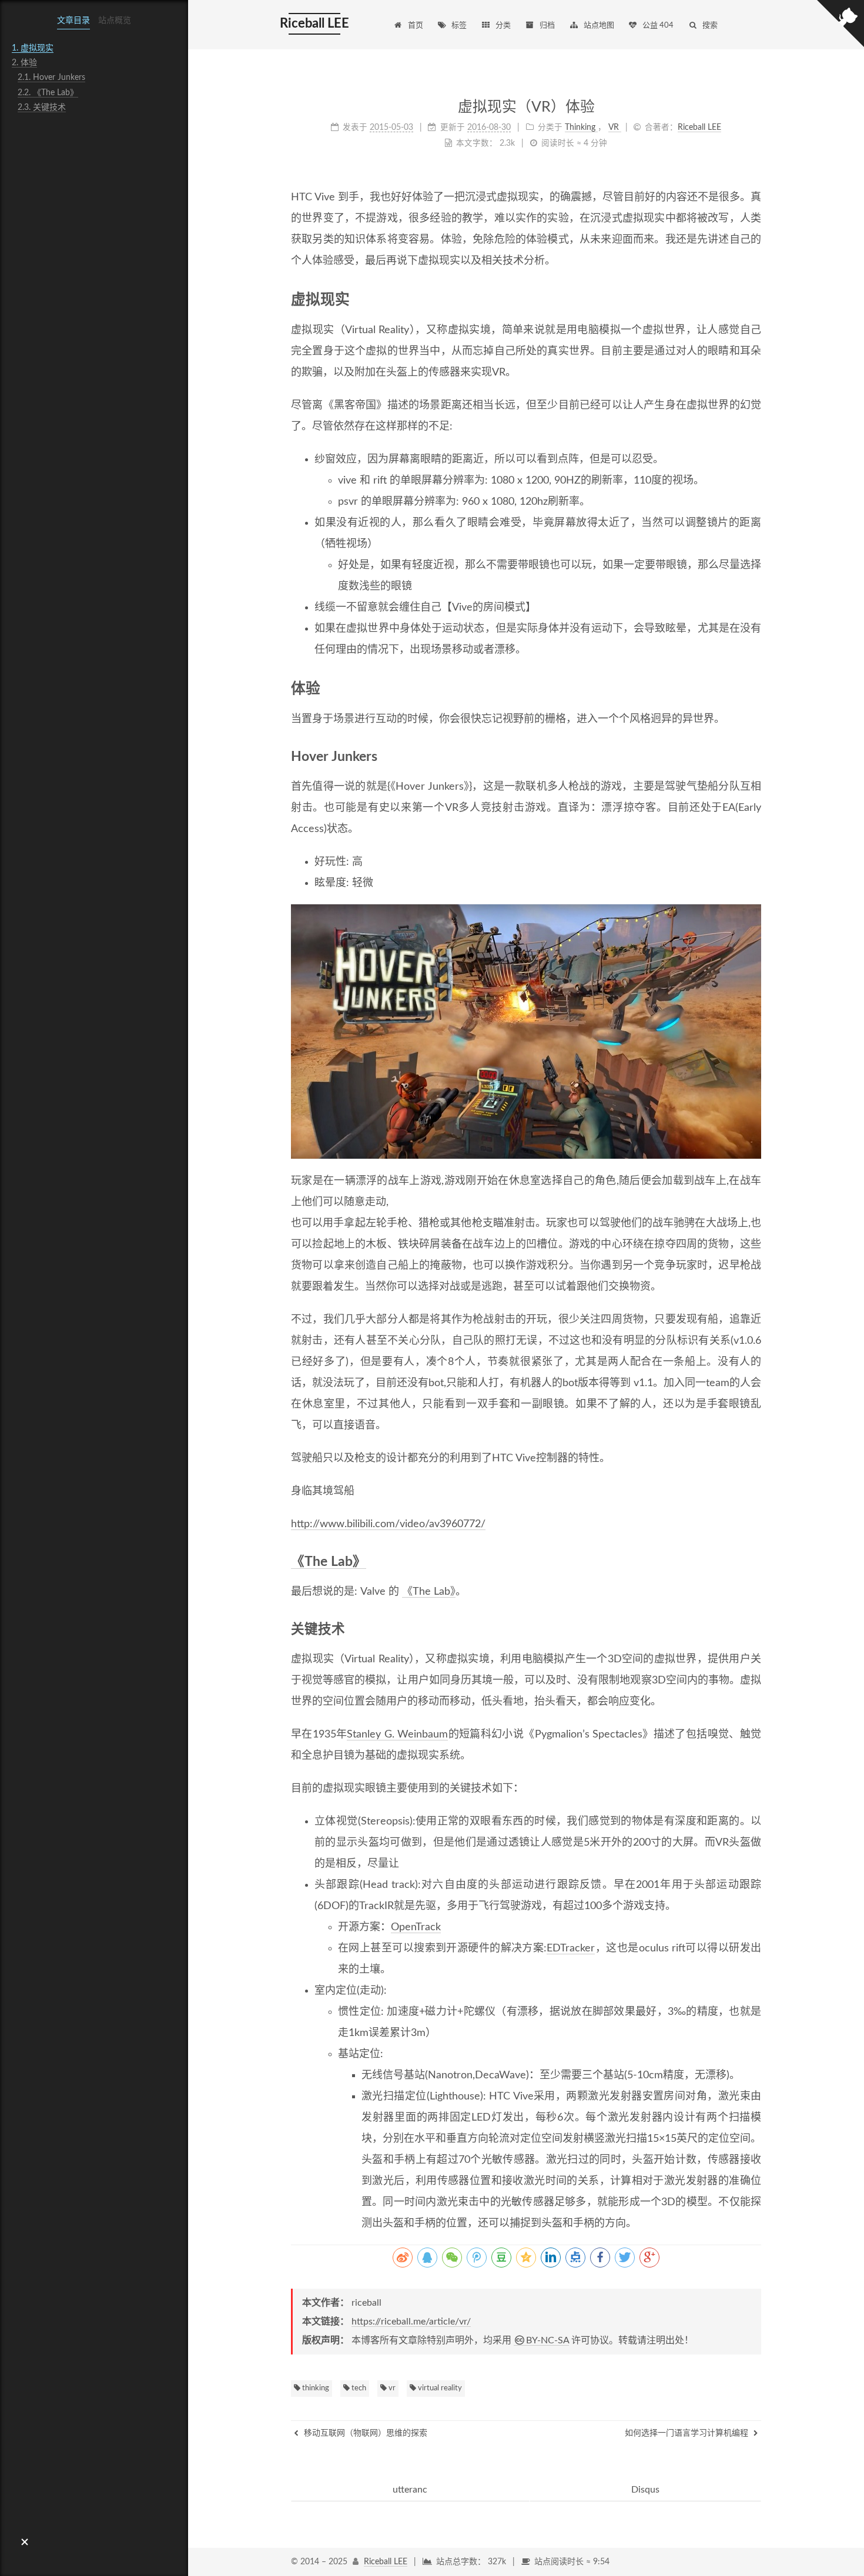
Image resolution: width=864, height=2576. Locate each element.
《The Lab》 (329, 1562)
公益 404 (658, 26)
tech (358, 2388)
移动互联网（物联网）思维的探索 (364, 2433)
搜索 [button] (710, 26)
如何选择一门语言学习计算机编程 (688, 2433)
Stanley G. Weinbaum (397, 1735)
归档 (547, 26)
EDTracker (571, 1948)
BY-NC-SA (547, 2340)
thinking (315, 2388)
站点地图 (599, 26)
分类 (503, 26)
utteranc (410, 2490)
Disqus (645, 2490)
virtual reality (439, 2388)
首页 (416, 26)
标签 (459, 26)
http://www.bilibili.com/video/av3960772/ (388, 1524)
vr (391, 2388)
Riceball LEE (386, 2562)
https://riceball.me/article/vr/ (411, 2322)
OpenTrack (416, 1927)
